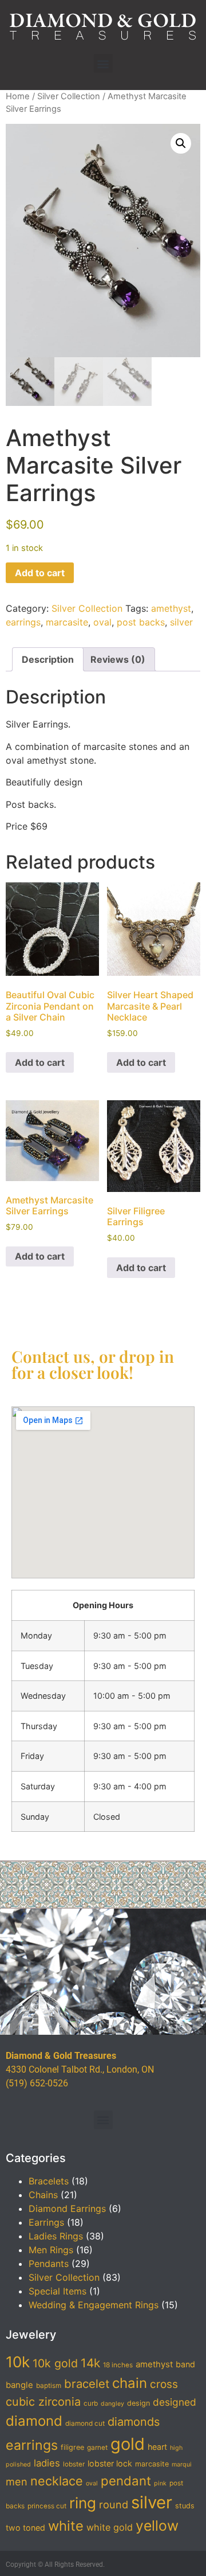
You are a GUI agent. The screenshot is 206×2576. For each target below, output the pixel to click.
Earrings (46, 2222)
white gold (110, 2527)
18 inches (118, 2365)
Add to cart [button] (40, 1062)
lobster (74, 2464)
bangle (19, 2385)
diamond (34, 2421)
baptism (49, 2386)
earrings (23, 622)
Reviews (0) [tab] (118, 659)
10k (18, 2362)
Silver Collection (69, 96)
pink (160, 2483)
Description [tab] (48, 659)
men (17, 2481)
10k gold (55, 2363)
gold (128, 2444)
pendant (126, 2481)
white (66, 2526)
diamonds (134, 2422)
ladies (47, 2463)
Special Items (58, 2291)
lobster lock (110, 2463)
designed (175, 2402)
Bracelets (49, 2181)
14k (90, 2363)
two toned (25, 2528)
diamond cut (85, 2423)
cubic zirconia (43, 2402)
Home (18, 96)
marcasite (67, 622)
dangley (112, 2404)
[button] (103, 63)
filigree (72, 2447)
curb (91, 2403)
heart (157, 2447)
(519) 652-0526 (37, 2083)
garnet (97, 2448)
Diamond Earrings (67, 2208)
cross (164, 2384)
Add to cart (40, 573)
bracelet (87, 2384)
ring (83, 2503)
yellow (157, 2526)
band (185, 2364)
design (138, 2403)
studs (185, 2506)
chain (130, 2383)
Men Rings (51, 2250)
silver (181, 622)
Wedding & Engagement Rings (94, 2305)
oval (102, 622)
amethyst (171, 608)
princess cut (47, 2506)
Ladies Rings (56, 2236)
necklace (57, 2481)
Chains (43, 2195)
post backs (141, 622)
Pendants (49, 2264)
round (114, 2504)
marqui (182, 2464)
